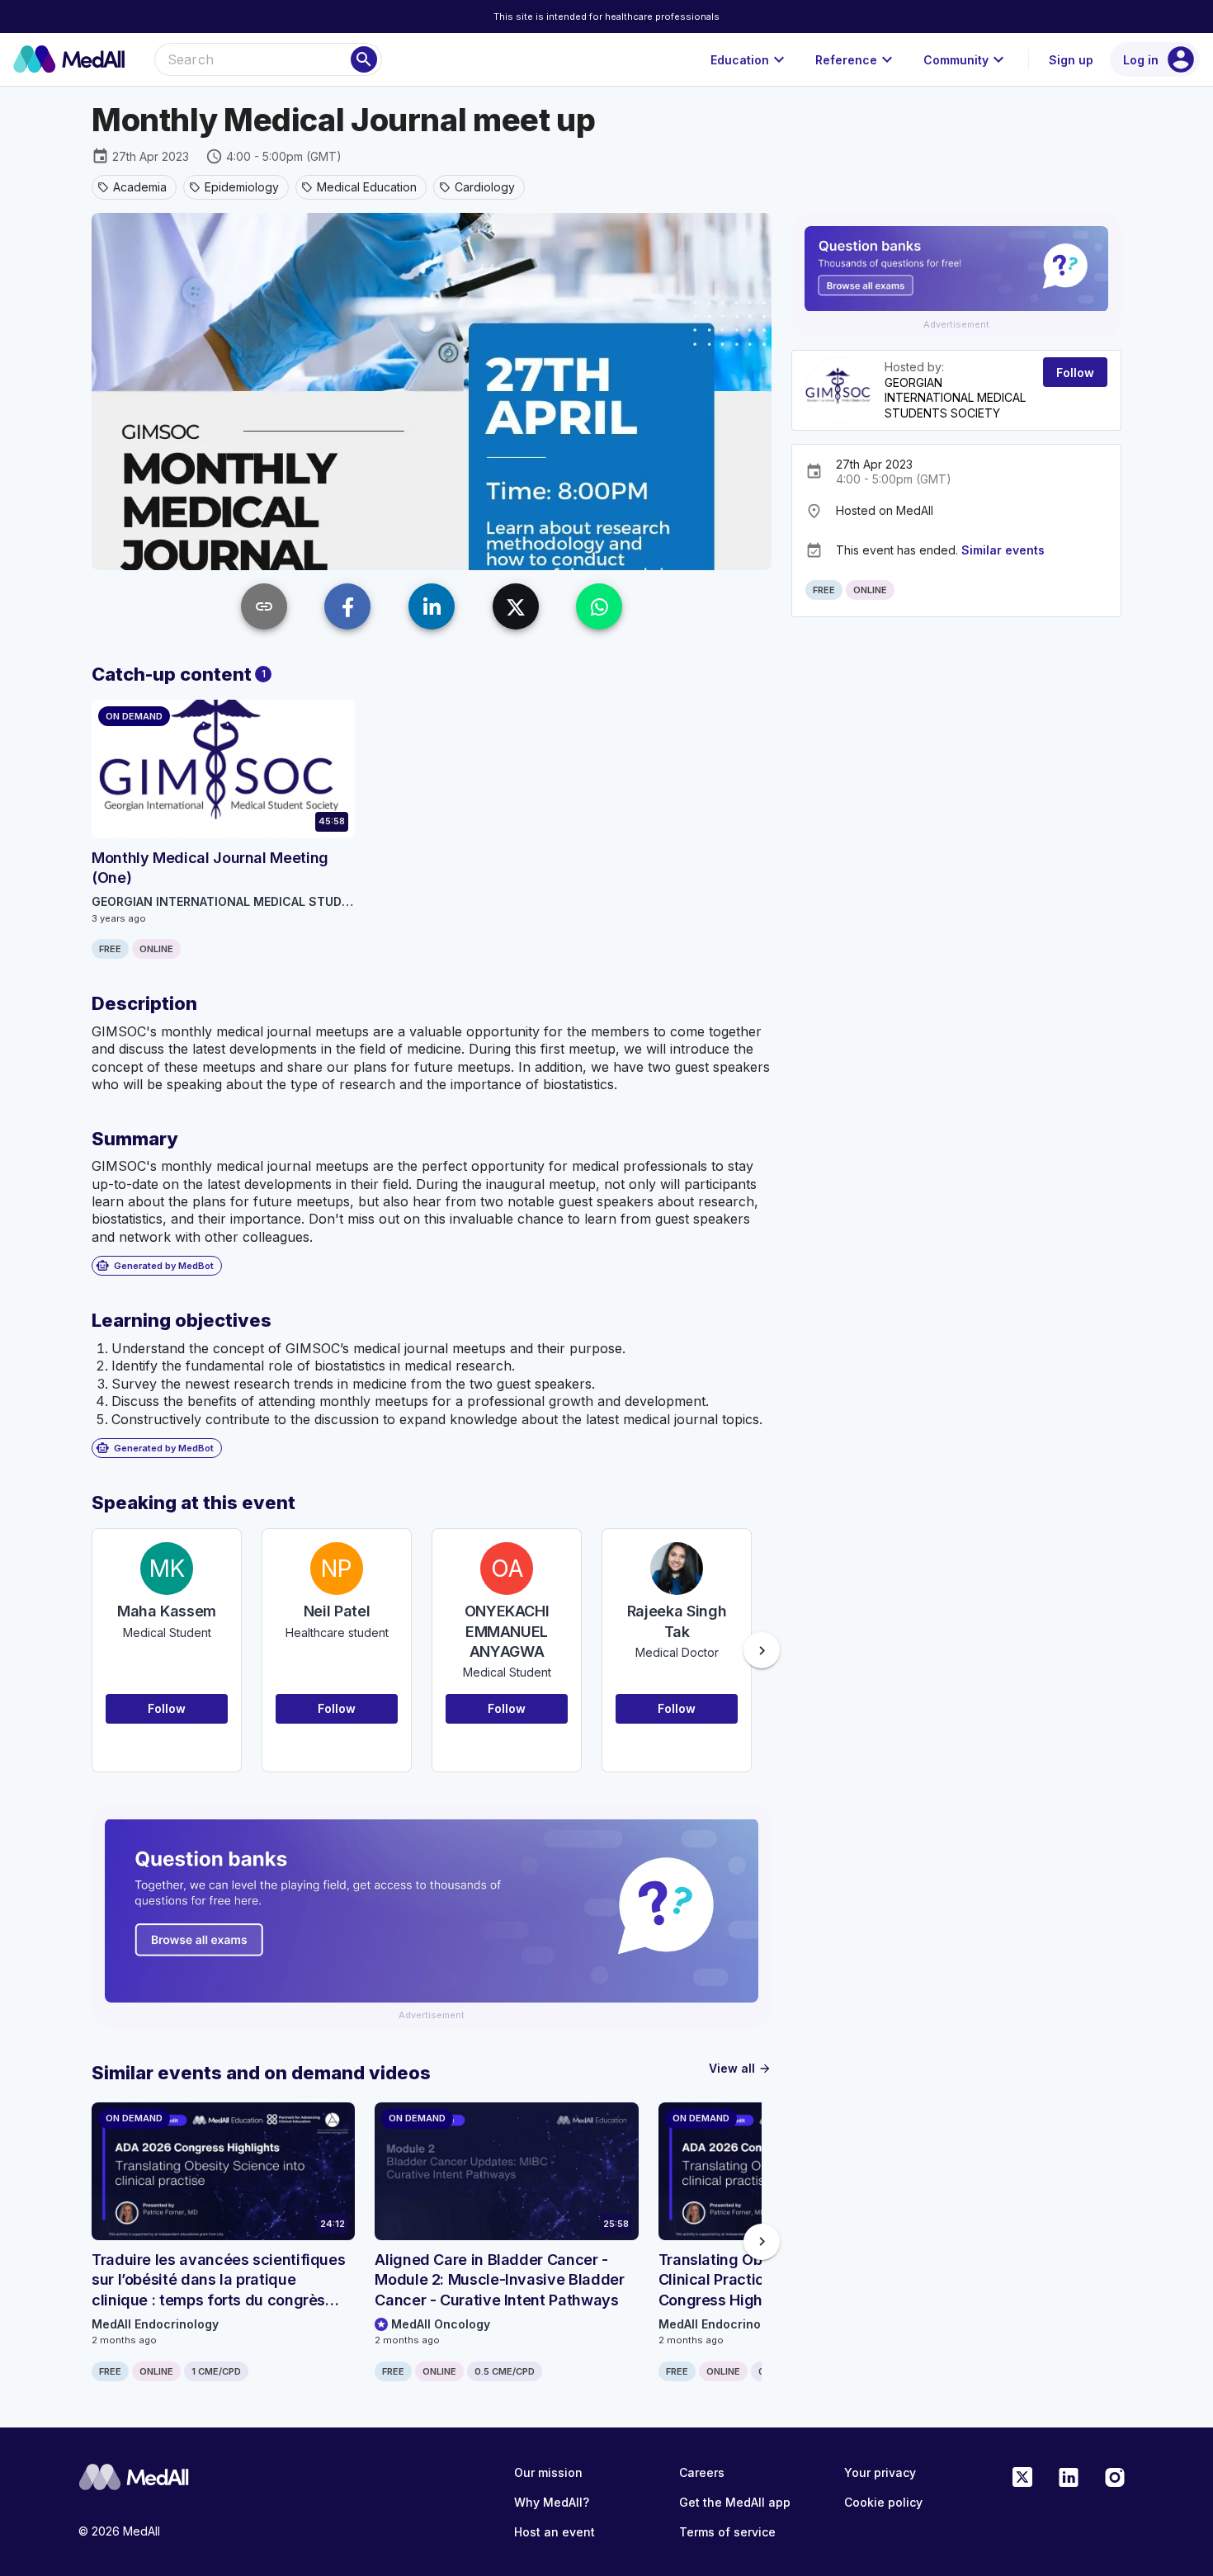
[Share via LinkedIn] (432, 606)
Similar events (1003, 550)
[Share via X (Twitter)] (516, 606)
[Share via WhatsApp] (599, 606)
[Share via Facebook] (347, 606)
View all (740, 2068)
